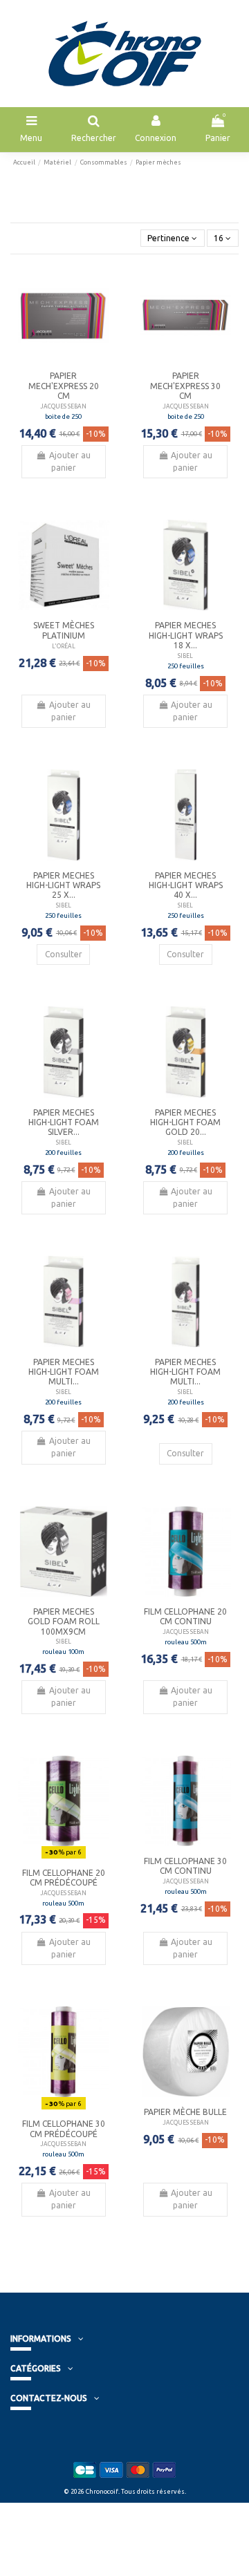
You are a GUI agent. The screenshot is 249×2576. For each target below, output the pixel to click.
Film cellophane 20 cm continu (185, 1616)
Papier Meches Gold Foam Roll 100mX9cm (64, 1621)
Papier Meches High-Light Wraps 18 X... (186, 635)
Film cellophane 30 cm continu (185, 1866)
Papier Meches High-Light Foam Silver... (64, 1122)
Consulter (64, 954)
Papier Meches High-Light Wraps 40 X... (186, 885)
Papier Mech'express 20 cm (64, 386)
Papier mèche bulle (185, 2112)
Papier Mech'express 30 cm (185, 386)
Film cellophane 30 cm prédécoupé (64, 2128)
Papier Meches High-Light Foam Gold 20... (185, 1122)
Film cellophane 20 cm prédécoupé (64, 1878)
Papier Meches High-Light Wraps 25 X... (63, 885)
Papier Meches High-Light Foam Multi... (64, 1372)
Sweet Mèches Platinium (64, 630)
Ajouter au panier (70, 461)
